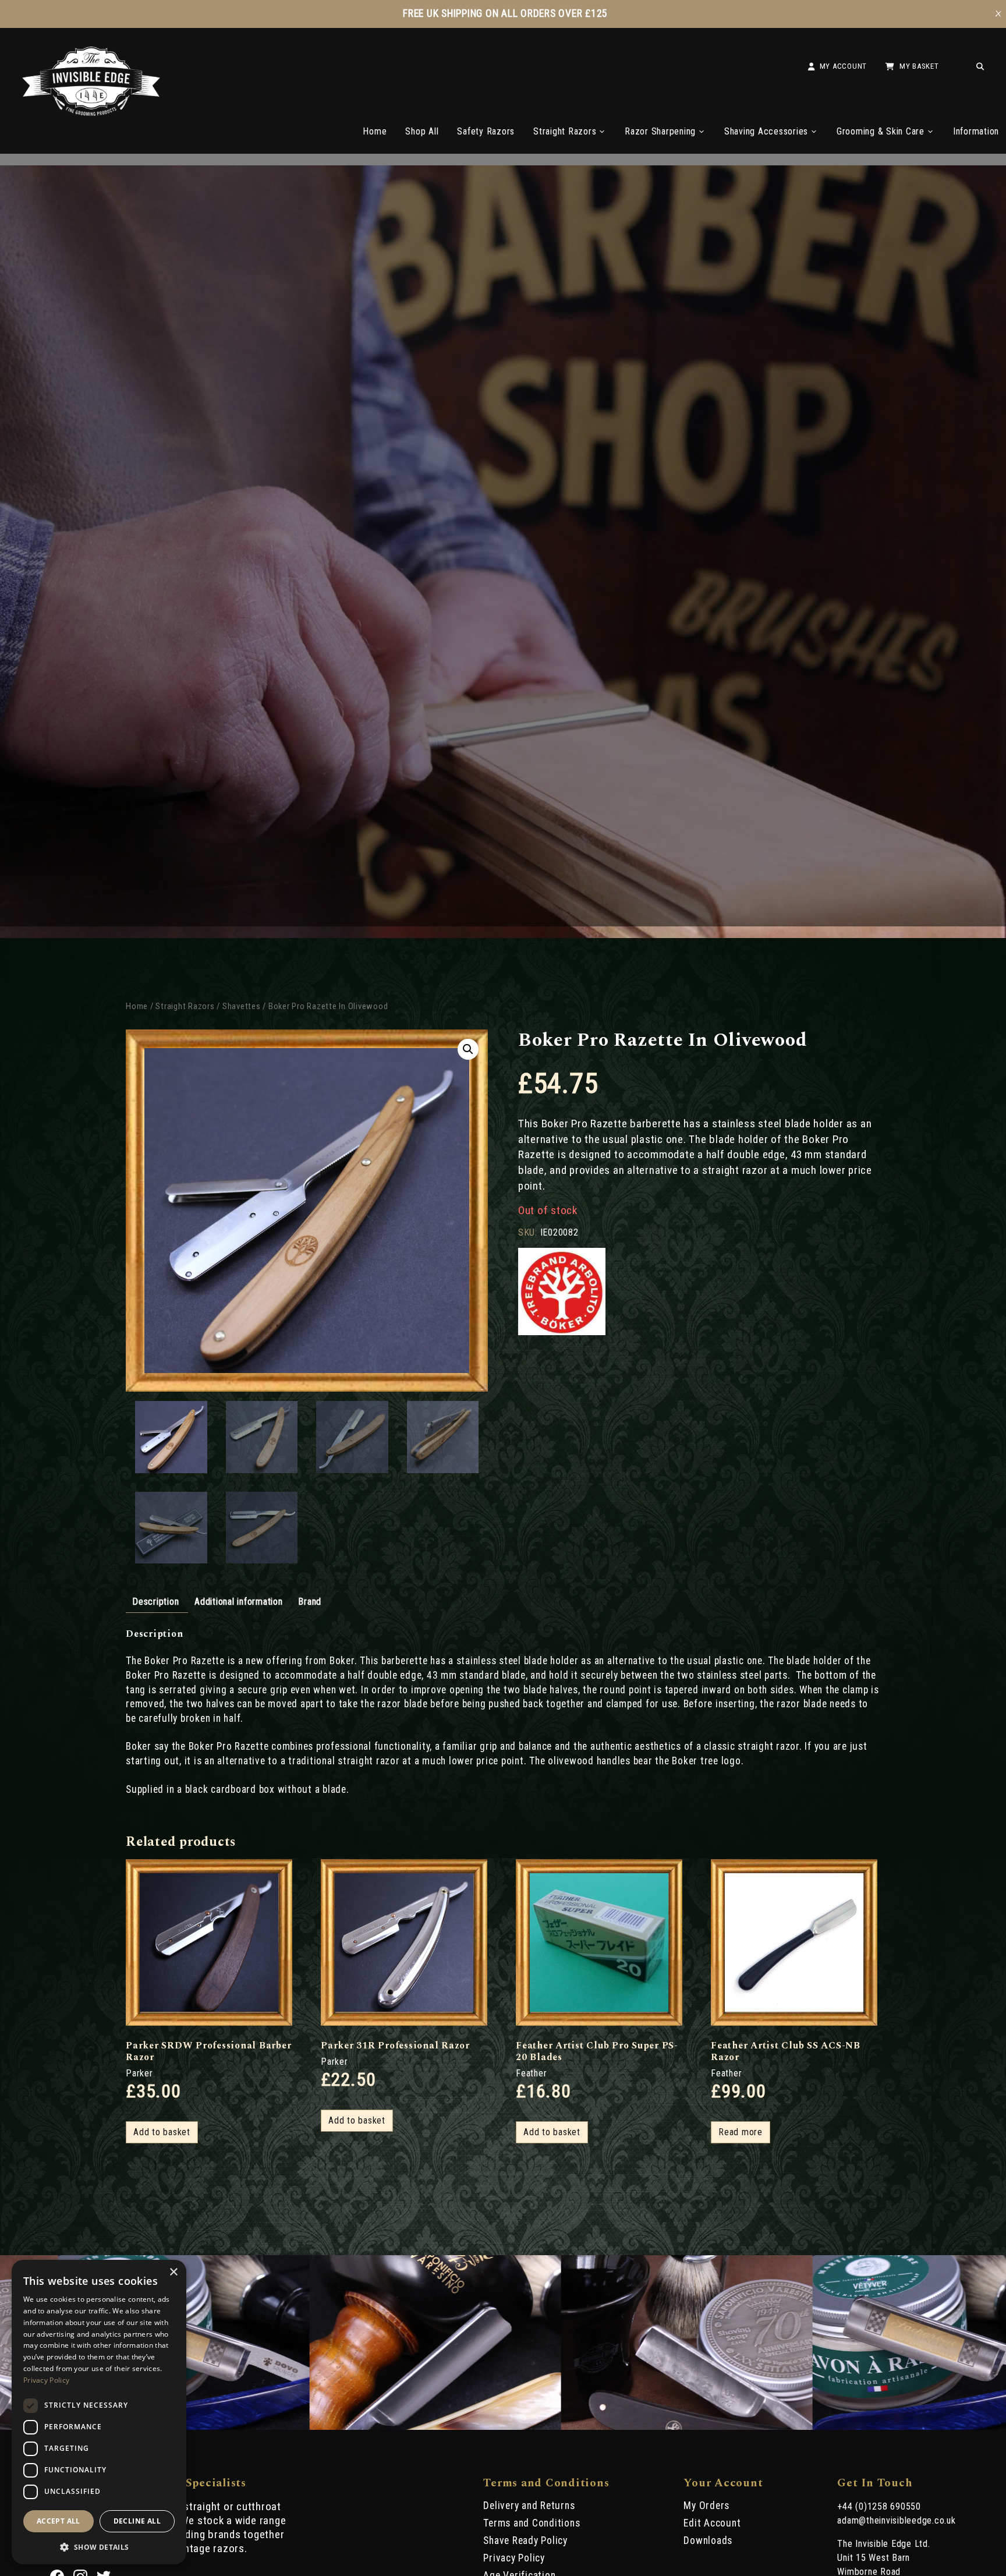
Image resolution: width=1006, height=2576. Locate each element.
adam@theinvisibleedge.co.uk (896, 2520)
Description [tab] (155, 1602)
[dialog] (99, 2412)
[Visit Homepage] (91, 113)
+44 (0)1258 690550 (879, 2506)
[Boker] (562, 1293)
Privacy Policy (514, 2558)
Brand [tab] (310, 1602)
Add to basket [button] (162, 2132)
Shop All (422, 131)
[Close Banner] (998, 14)
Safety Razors (486, 131)
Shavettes (242, 1006)
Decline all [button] (137, 2521)
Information (976, 131)
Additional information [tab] (239, 1602)
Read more (741, 2132)
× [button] (173, 2272)
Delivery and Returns (529, 2506)
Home (375, 131)
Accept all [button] (59, 2521)
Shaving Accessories (766, 131)
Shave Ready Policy (525, 2540)
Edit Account (712, 2523)
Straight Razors (565, 131)
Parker (139, 2073)
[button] (468, 1049)
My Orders (706, 2506)
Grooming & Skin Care (881, 131)
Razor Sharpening (660, 131)
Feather (531, 2073)
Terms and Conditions (532, 2523)
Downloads (708, 2540)
